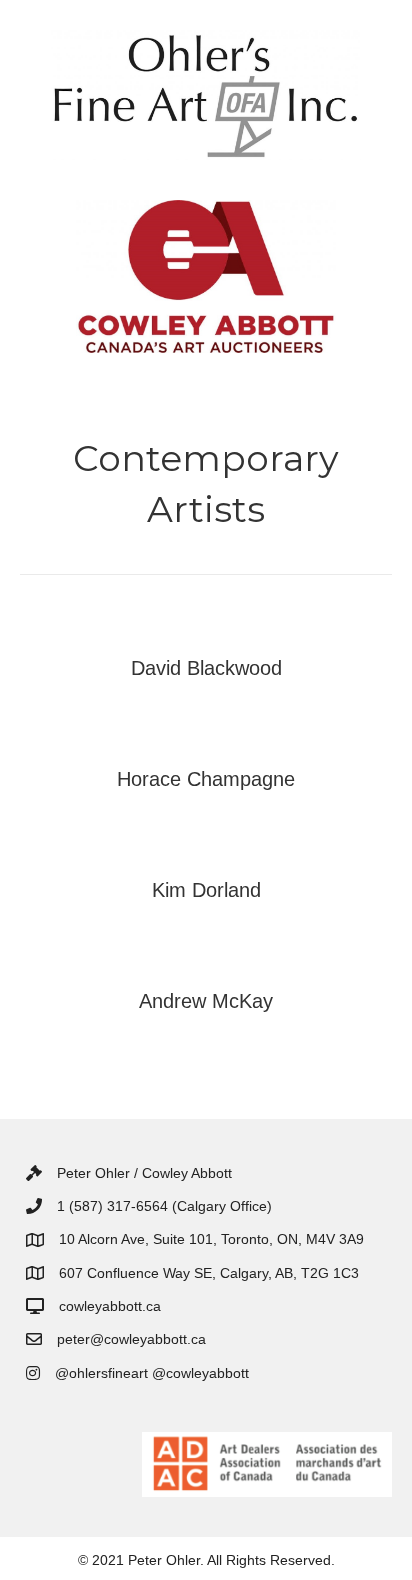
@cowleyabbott (200, 1373)
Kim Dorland (206, 890)
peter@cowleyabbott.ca (131, 1339)
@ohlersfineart (101, 1373)
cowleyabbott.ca (110, 1306)
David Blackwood (206, 668)
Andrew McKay (206, 1001)
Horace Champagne (206, 779)
